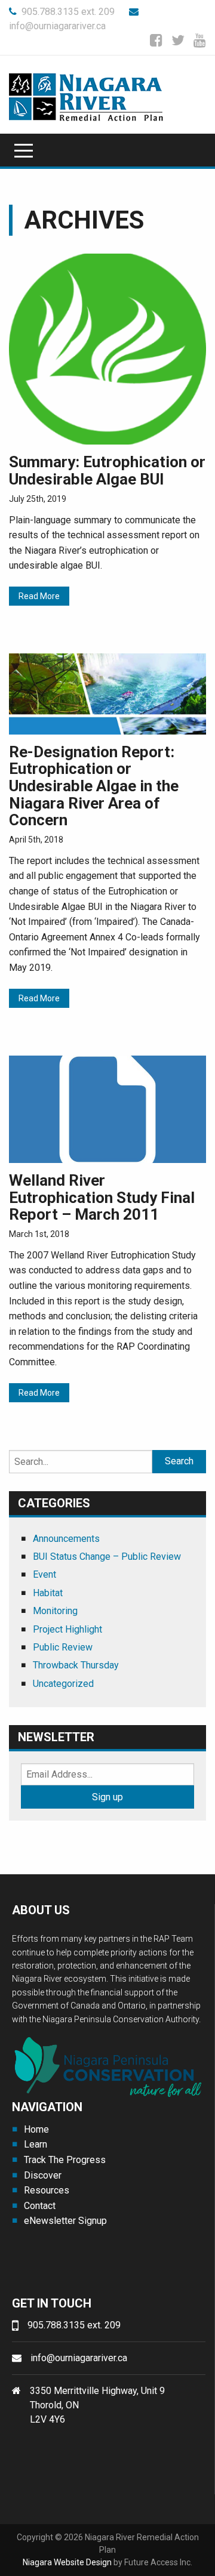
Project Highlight (67, 1629)
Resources (47, 2190)
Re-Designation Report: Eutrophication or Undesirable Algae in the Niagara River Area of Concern (94, 786)
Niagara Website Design (67, 2562)
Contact (40, 2206)
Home (36, 2129)
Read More (39, 596)
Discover (43, 2175)
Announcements (66, 1539)
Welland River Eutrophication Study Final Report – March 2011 (102, 1197)
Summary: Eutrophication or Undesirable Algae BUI (107, 471)
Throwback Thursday (76, 1665)
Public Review (63, 1647)
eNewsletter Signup (65, 2221)
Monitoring (55, 1611)
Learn (36, 2144)
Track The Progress (65, 2160)
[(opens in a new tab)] (107, 348)
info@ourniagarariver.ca (79, 2358)
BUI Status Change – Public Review (107, 1557)
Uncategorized (63, 1684)
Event (44, 1574)
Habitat (48, 1593)
